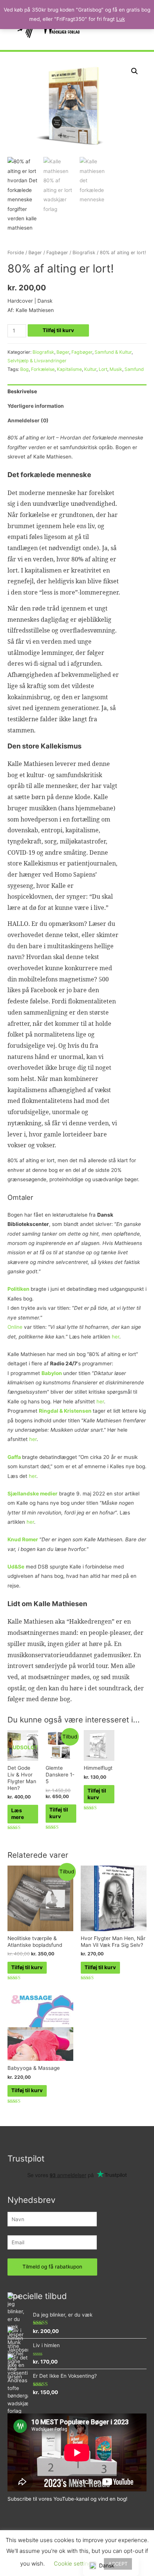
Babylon (52, 1373)
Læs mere (18, 1814)
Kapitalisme (69, 369)
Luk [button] (121, 19)
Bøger (35, 253)
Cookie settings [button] (74, 2564)
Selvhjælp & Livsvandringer (37, 361)
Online (15, 1327)
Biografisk (84, 253)
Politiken (19, 1289)
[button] (135, 71)
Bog (24, 369)
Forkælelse (43, 369)
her (115, 1337)
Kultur (90, 369)
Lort (103, 369)
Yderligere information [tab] (36, 406)
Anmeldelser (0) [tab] (28, 420)
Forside (16, 253)
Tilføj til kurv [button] (59, 1813)
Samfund (134, 369)
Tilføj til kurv (58, 330)
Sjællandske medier (33, 1494)
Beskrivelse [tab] (22, 391)
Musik (116, 369)
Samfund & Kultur (113, 352)
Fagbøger (57, 253)
